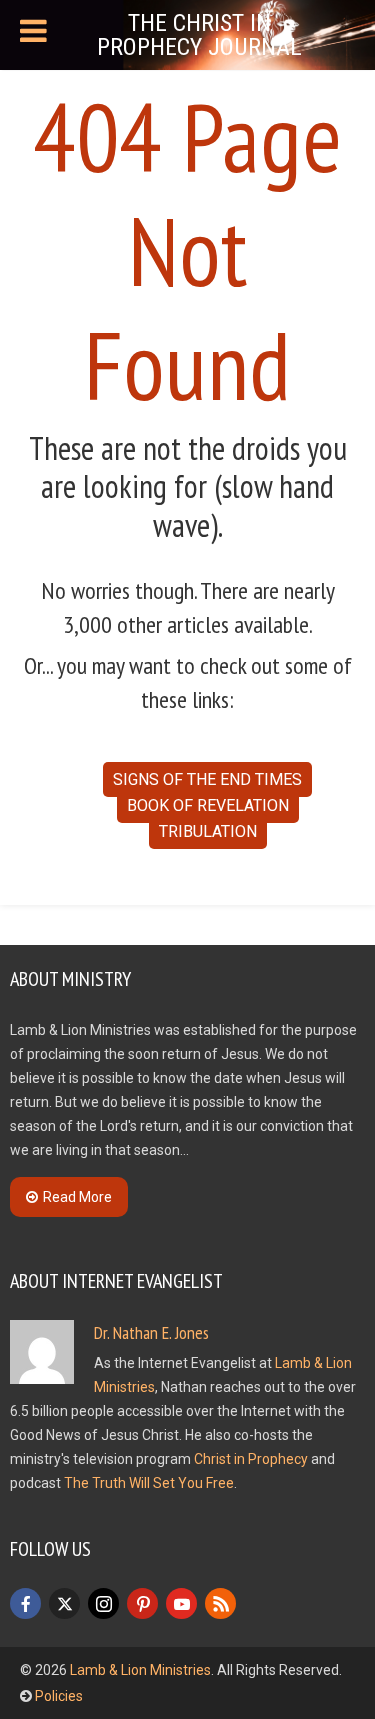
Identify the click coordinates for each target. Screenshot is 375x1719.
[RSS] (220, 1603)
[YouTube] (181, 1603)
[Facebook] (25, 1603)
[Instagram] (103, 1603)
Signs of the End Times (207, 779)
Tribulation (208, 831)
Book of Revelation (208, 805)
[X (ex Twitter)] (64, 1603)
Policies (59, 1696)
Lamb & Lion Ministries (140, 1670)
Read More (77, 1197)
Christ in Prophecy (251, 1459)
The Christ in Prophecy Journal (199, 35)
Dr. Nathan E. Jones (151, 1332)
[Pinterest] (142, 1603)
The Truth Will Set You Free (149, 1483)
